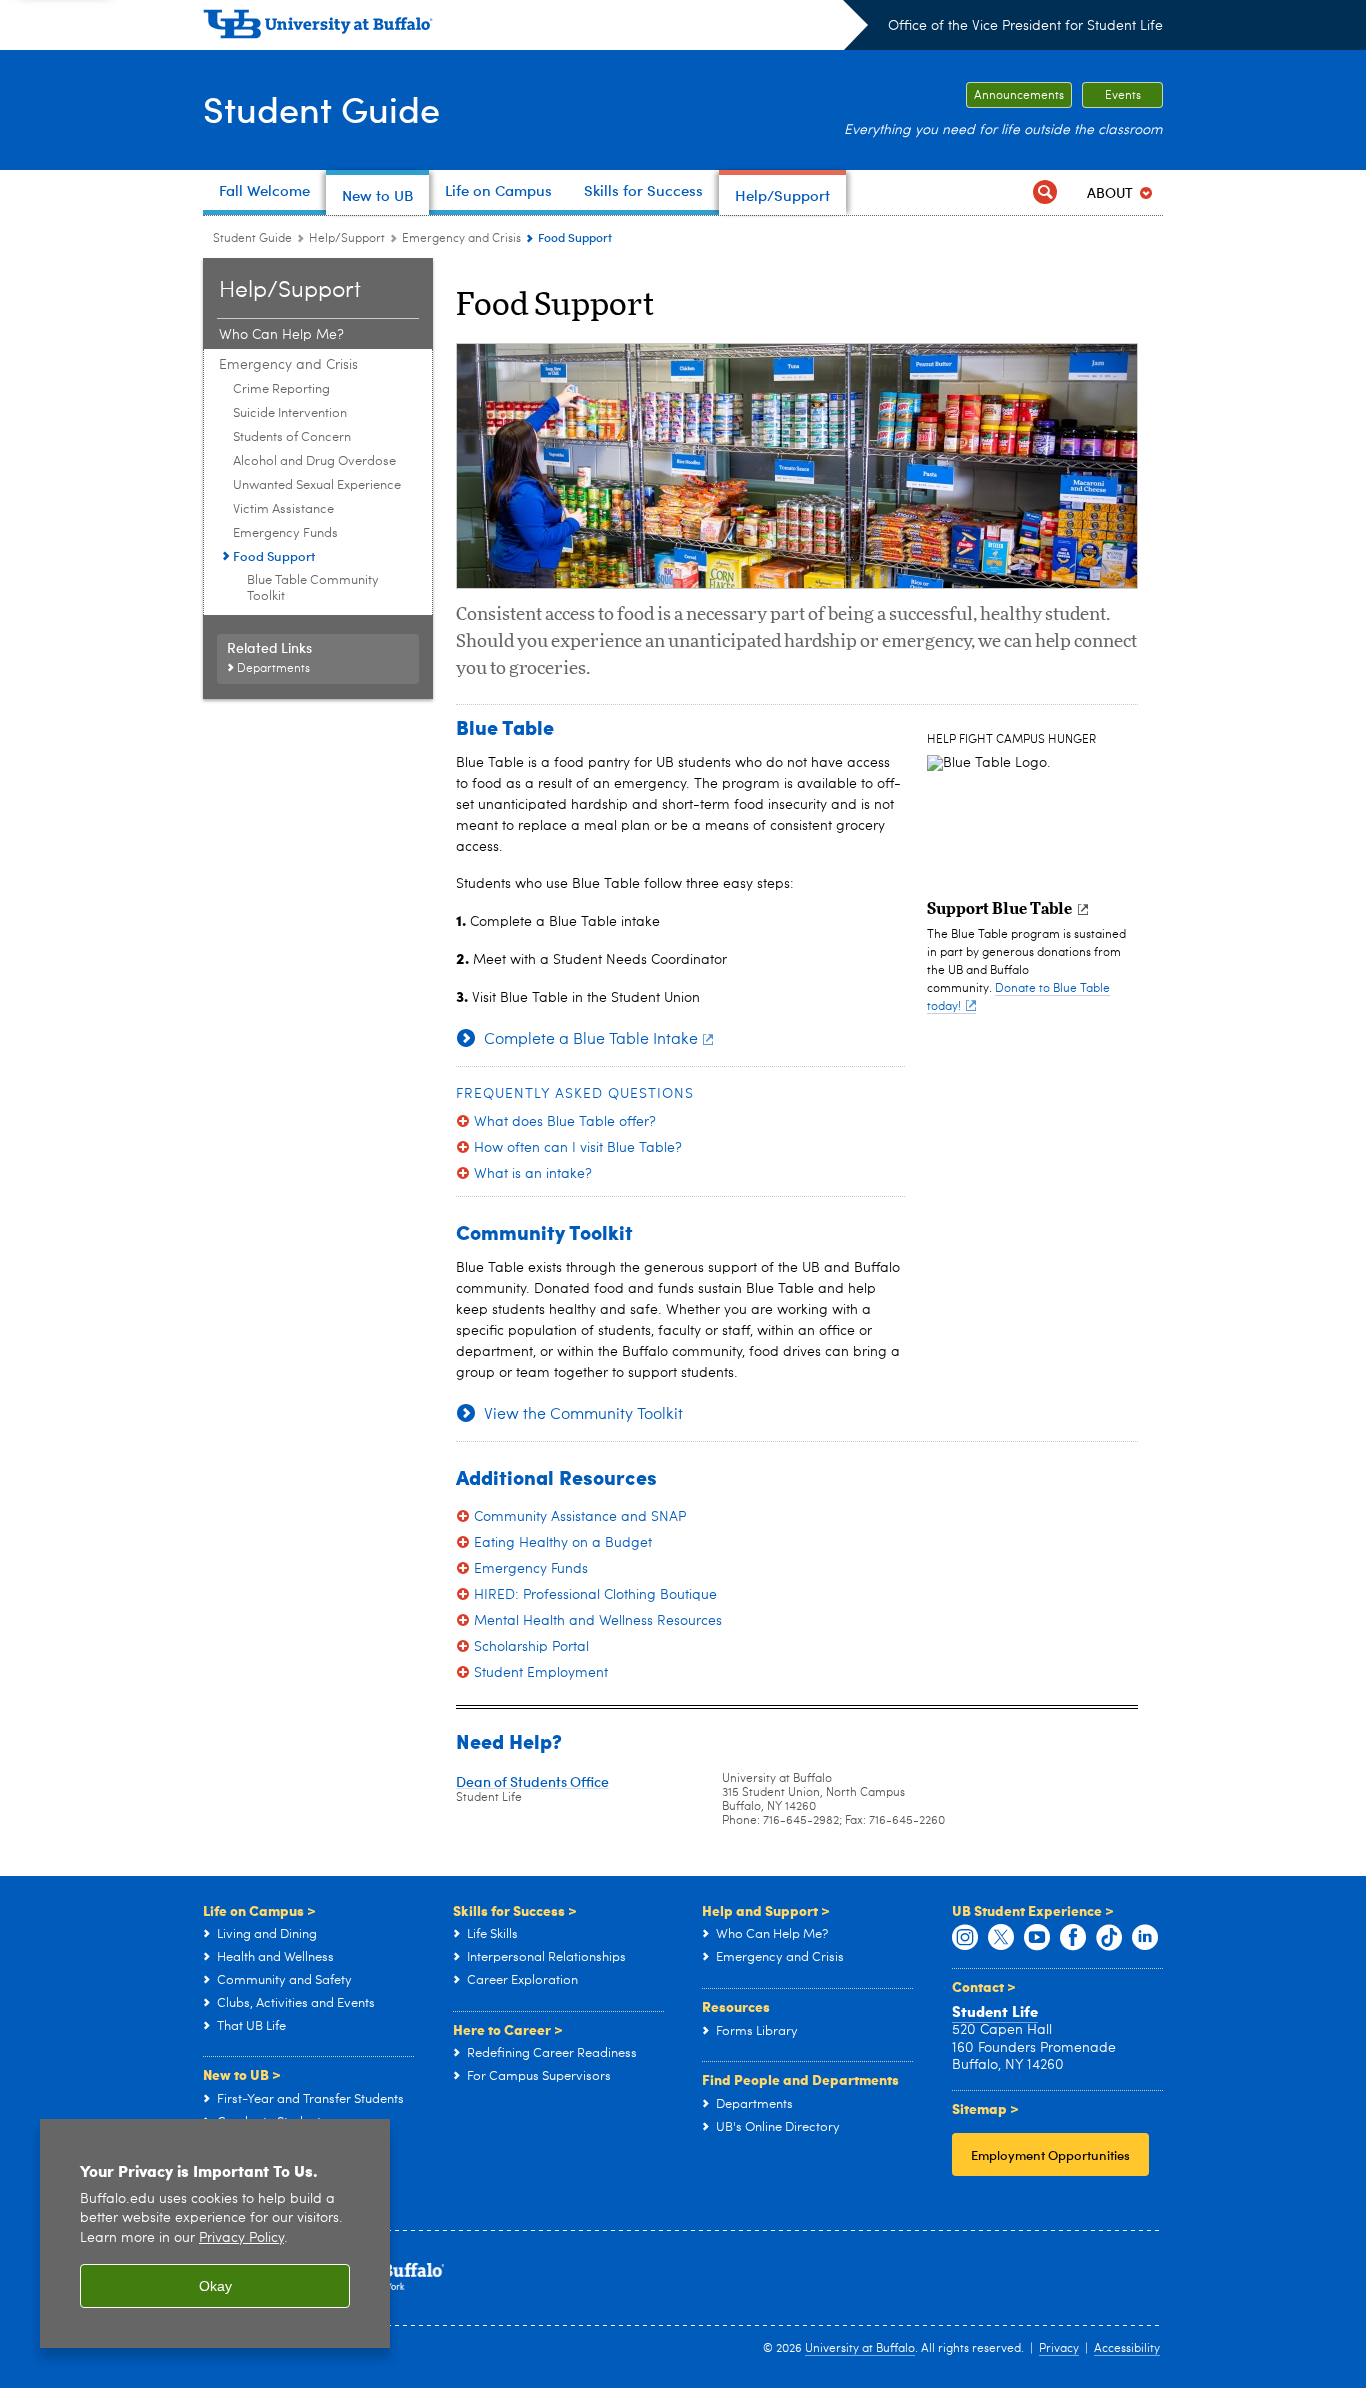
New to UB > (242, 2074)
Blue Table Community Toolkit (313, 588)
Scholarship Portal (531, 1647)
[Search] (1045, 192)
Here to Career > (508, 2029)
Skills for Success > (515, 1910)
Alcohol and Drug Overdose (314, 461)
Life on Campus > (259, 1910)
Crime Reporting (281, 389)
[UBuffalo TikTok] (1109, 1938)
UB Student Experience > (1033, 1910)
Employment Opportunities (1050, 2154)
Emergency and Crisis (461, 239)
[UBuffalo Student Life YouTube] (1037, 1938)
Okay (215, 2286)
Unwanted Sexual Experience (317, 485)
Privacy (1059, 2349)
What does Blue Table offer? (565, 1122)
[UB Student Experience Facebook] (1073, 1938)
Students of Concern (292, 437)
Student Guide (321, 108)
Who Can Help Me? (281, 335)
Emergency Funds (285, 533)
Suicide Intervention (290, 413)
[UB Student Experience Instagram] (965, 1938)
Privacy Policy (241, 2238)
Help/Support (347, 239)
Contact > (984, 1986)
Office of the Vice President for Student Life (1025, 26)
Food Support (274, 555)
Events (1123, 96)
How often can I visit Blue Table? (578, 1148)
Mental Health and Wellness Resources (598, 1621)
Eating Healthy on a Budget (563, 1543)
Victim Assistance (283, 509)
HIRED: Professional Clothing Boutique (595, 1595)
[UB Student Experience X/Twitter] (1001, 1938)
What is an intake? (533, 1174)
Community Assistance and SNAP (580, 1517)
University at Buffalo (860, 2349)
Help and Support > (766, 1910)
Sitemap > (985, 2108)
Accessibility (1127, 2349)
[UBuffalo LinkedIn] (1145, 1938)
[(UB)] (535, 28)
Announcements (1019, 96)
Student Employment (541, 1673)
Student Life (995, 2011)
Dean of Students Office (532, 1781)
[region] (215, 2233)
